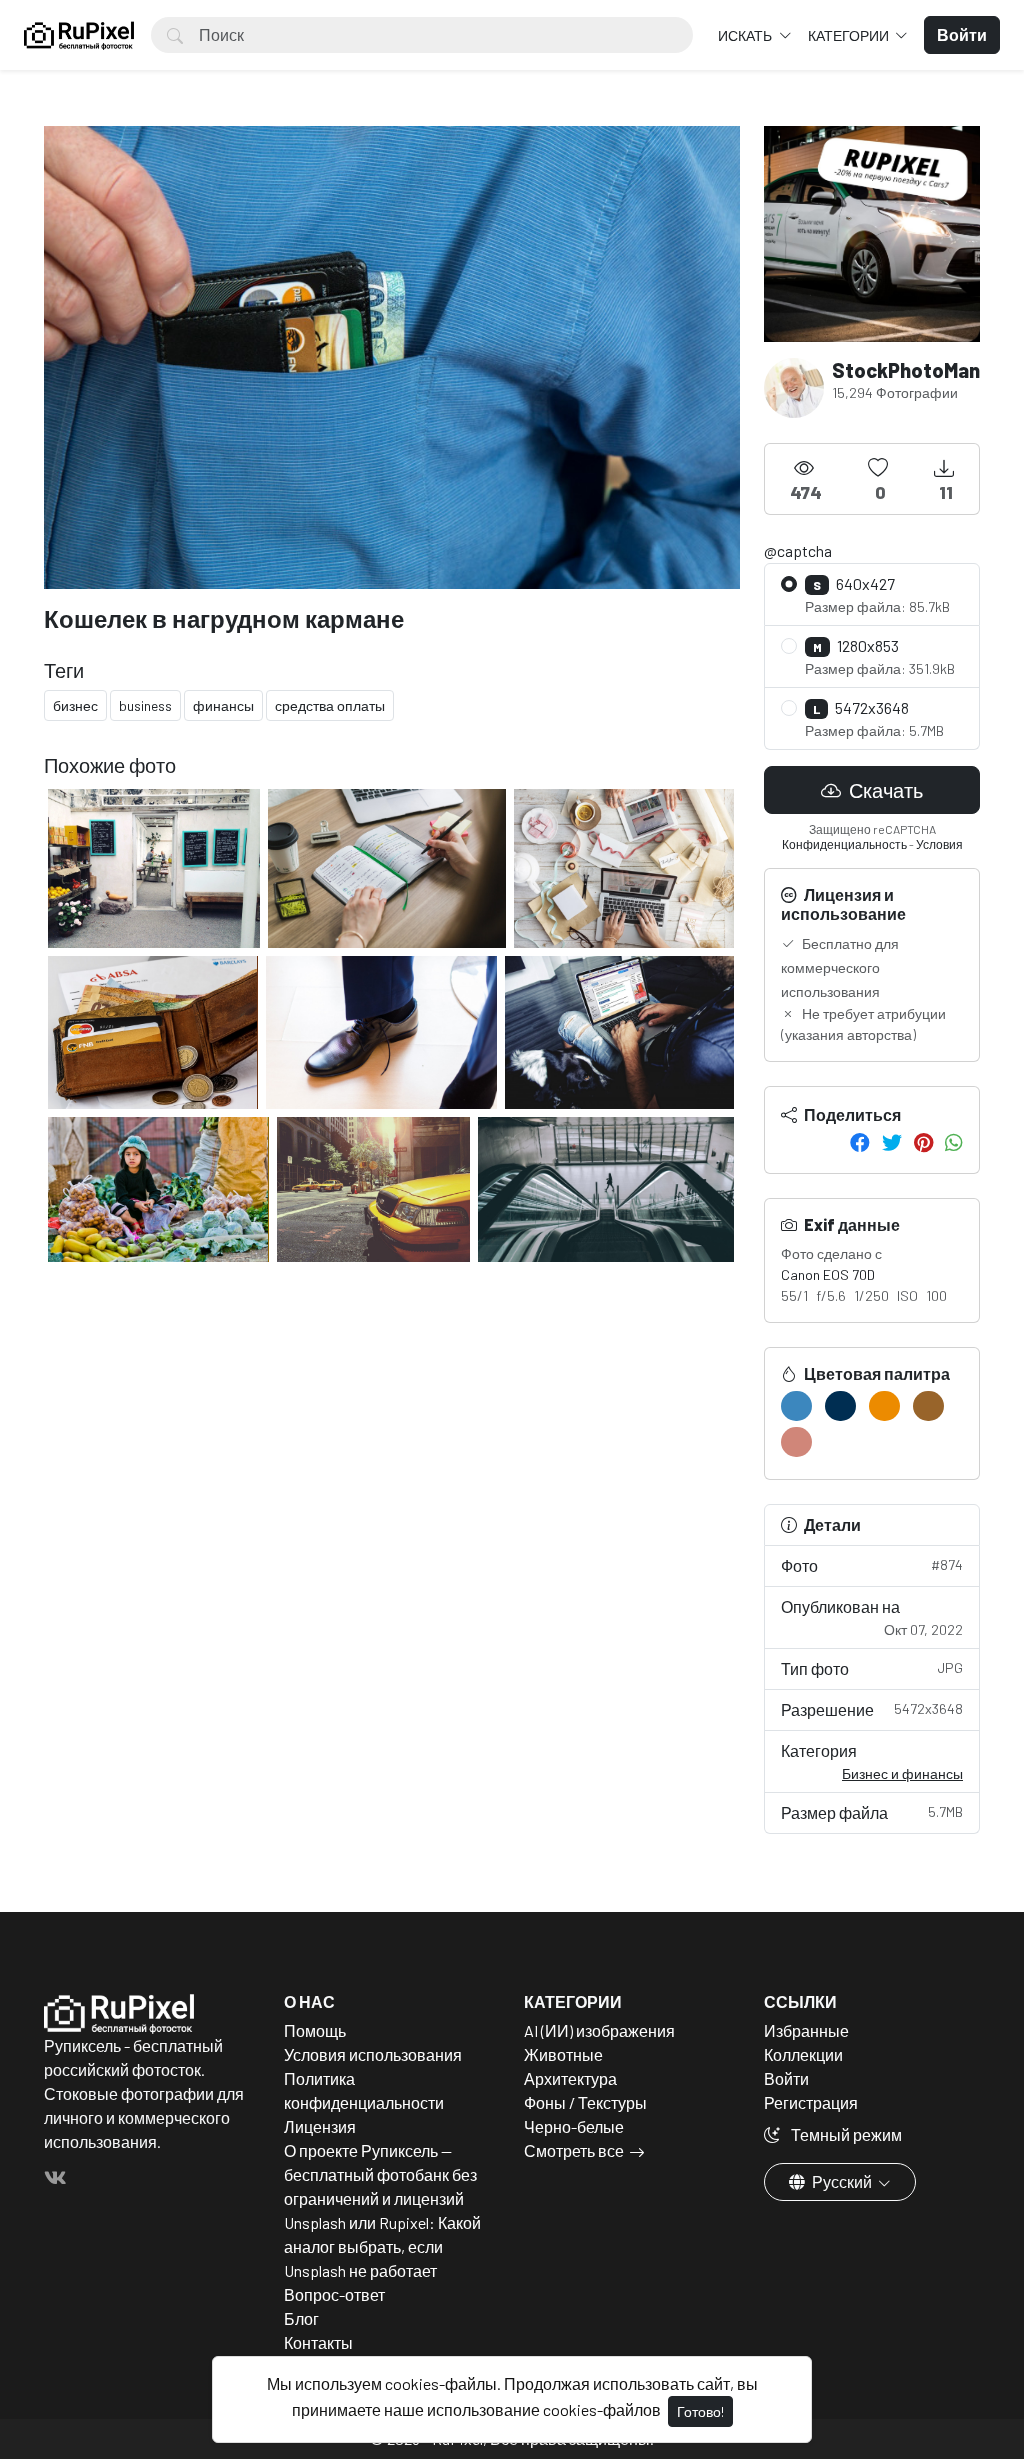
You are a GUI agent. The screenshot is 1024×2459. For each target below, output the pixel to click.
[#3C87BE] (796, 1406)
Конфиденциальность (844, 844)
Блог (301, 2318)
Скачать (884, 790)
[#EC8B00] (884, 1406)
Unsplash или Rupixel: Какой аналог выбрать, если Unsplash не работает (382, 2246)
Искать (746, 35)
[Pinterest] (923, 1142)
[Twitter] (892, 1142)
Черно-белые (574, 2126)
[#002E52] (840, 1406)
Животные (563, 2054)
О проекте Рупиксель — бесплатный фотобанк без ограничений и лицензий (380, 2174)
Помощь (315, 2030)
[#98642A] (928, 1406)
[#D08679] (796, 1442)
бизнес (75, 705)
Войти (786, 2078)
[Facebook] (860, 1142)
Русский (842, 2181)
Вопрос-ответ (334, 2294)
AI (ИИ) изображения (599, 2030)
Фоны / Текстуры (585, 2102)
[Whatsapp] (954, 1142)
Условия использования (373, 2054)
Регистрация (811, 2102)
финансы (223, 705)
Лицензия (320, 2126)
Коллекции (803, 2054)
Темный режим (845, 2134)
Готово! (700, 2411)
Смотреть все (574, 2150)
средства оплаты (330, 705)
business (145, 705)
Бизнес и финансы (902, 1773)
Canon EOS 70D (828, 1274)
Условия (939, 844)
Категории (850, 35)
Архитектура (570, 2078)
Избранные (806, 2030)
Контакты (318, 2342)
